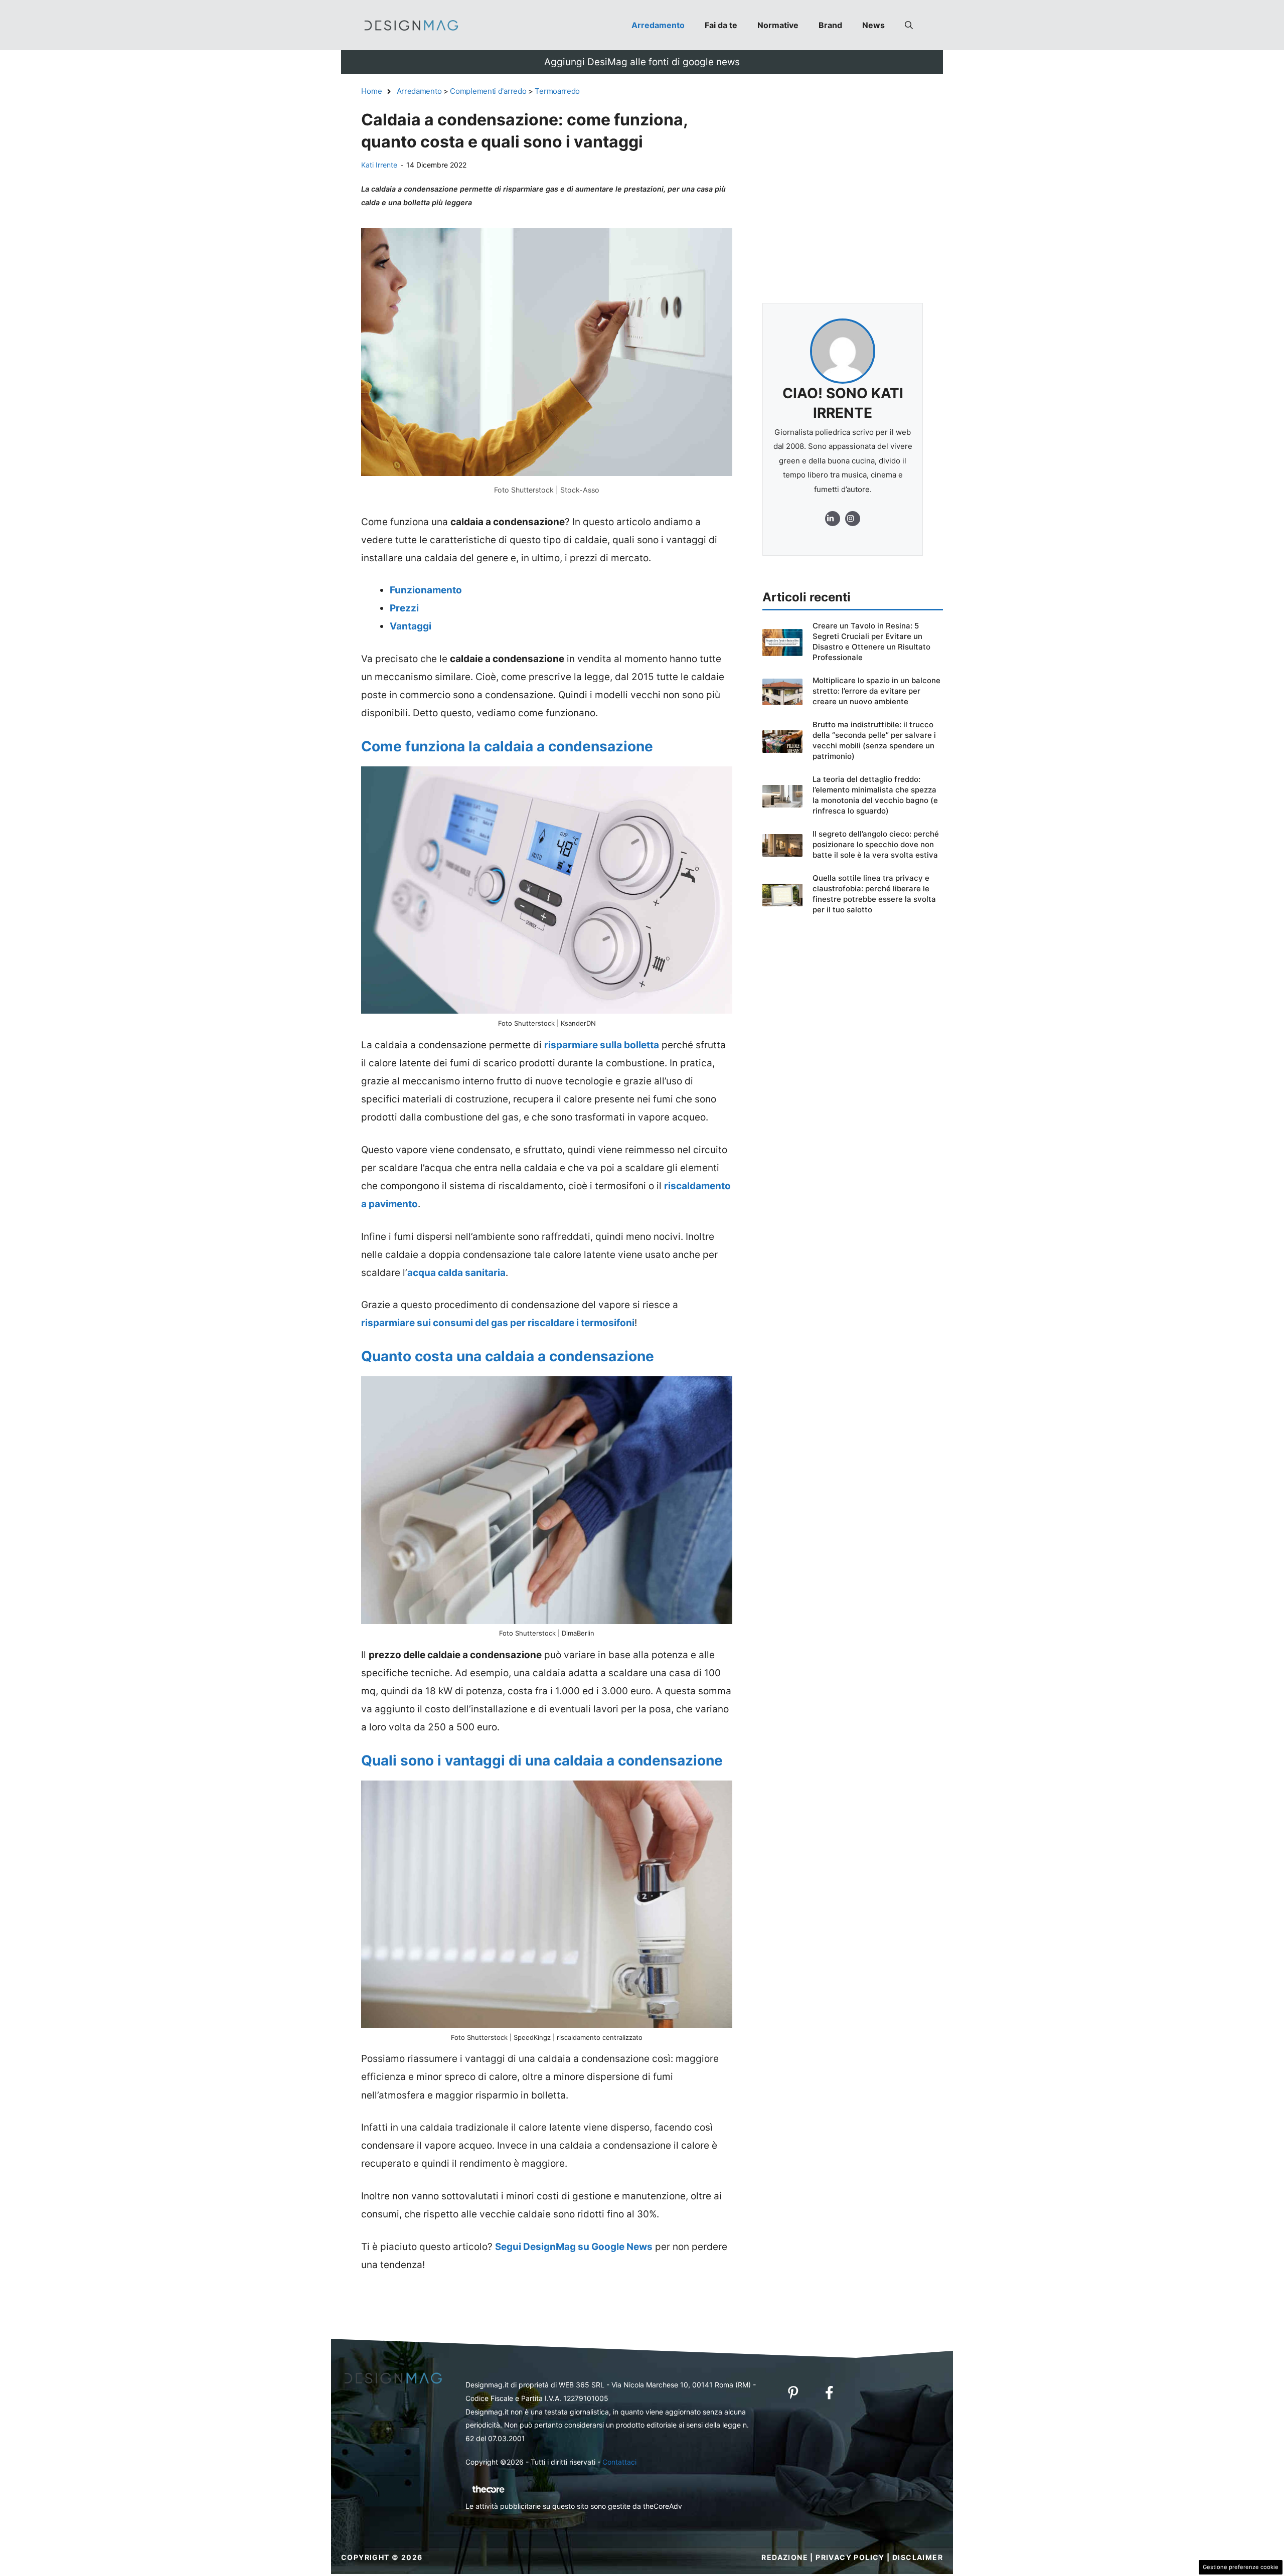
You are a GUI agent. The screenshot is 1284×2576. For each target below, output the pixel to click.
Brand (830, 25)
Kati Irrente (379, 165)
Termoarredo (557, 91)
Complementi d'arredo (488, 91)
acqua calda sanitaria (456, 1273)
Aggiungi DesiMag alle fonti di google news (642, 62)
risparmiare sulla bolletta (602, 1045)
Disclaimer (918, 2557)
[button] (909, 25)
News (873, 25)
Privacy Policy (850, 2557)
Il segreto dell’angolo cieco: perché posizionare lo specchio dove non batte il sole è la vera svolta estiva (876, 844)
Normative (778, 25)
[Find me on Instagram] (833, 519)
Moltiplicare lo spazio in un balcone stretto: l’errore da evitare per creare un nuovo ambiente (876, 691)
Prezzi (404, 608)
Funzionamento (426, 590)
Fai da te (721, 25)
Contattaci (619, 2462)
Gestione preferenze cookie (1241, 2567)
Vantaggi (411, 626)
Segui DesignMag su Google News (574, 2247)
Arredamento (658, 25)
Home (372, 91)
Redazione (785, 2557)
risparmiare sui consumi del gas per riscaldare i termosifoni (498, 1323)
